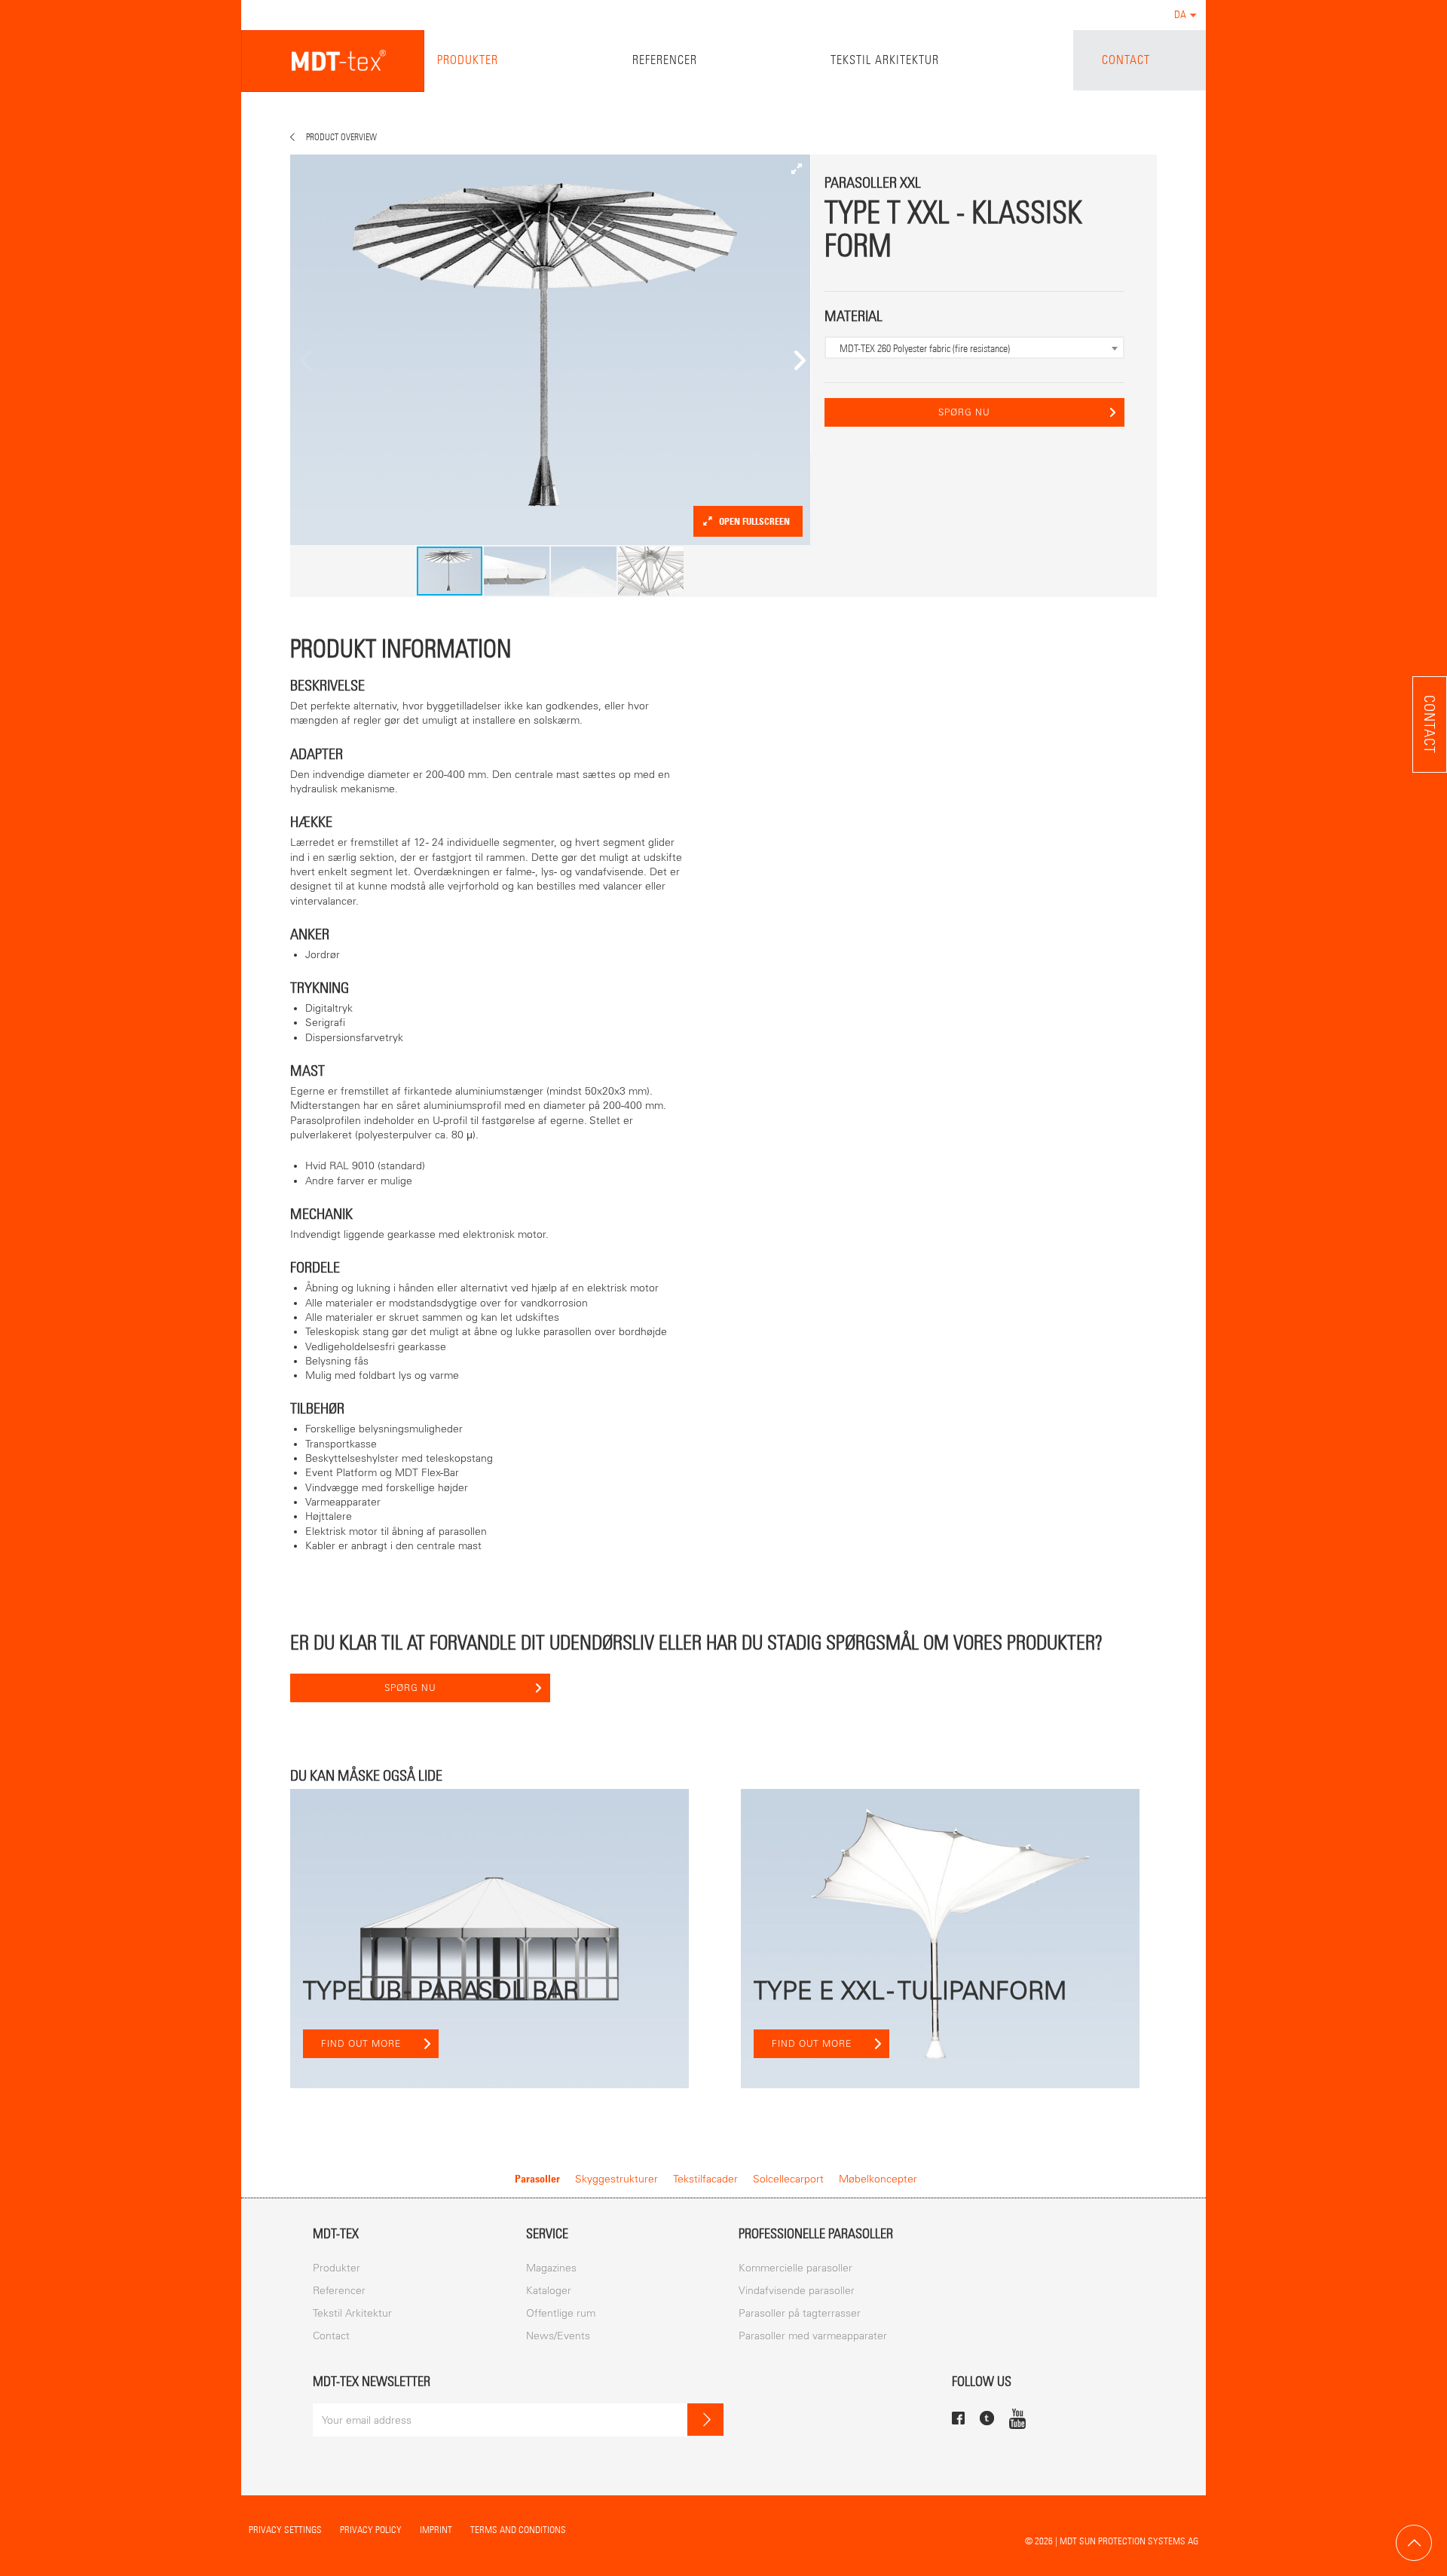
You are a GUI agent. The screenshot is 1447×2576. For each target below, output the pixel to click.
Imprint (436, 2530)
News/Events (558, 2336)
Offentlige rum (561, 2313)
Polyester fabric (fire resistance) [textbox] (925, 348)
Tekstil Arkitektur (885, 60)
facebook (958, 2418)
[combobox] (974, 348)
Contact (1126, 60)
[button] (797, 168)
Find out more (361, 2044)
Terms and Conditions (518, 2530)
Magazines (551, 2268)
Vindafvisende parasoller (797, 2291)
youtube (1017, 2418)
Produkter (468, 60)
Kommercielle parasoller (795, 2268)
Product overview (341, 137)
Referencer (665, 60)
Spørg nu (964, 412)
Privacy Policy (371, 2530)
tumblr (987, 2418)
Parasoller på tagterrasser (800, 2313)
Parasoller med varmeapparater (813, 2336)
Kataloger (549, 2291)
